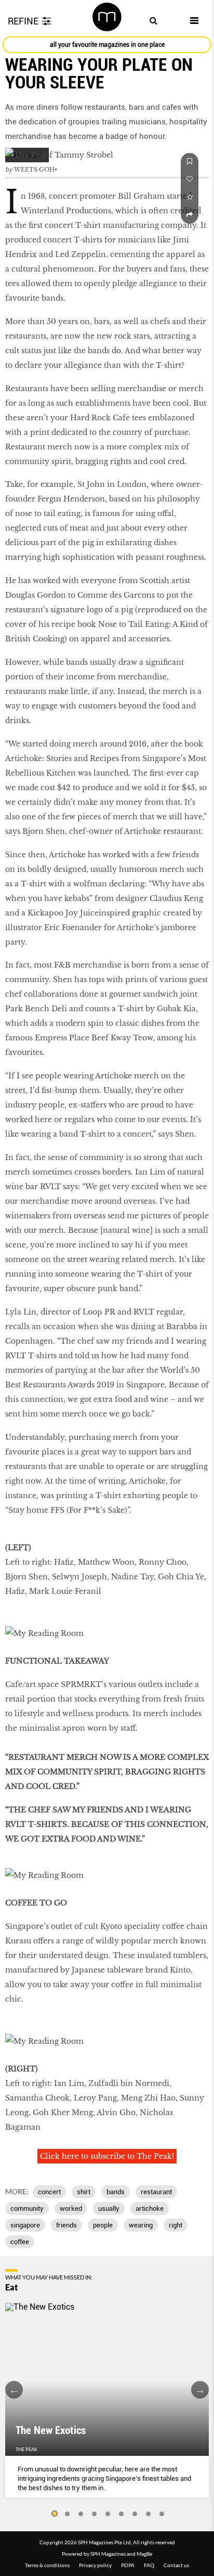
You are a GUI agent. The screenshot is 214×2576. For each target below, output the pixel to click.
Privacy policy (95, 2565)
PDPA (128, 2565)
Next (200, 2390)
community (27, 2208)
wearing (141, 2225)
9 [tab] (162, 2514)
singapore (25, 2225)
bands (116, 2192)
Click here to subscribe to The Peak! (107, 2156)
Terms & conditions (47, 2565)
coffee (20, 2242)
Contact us (176, 2565)
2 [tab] (68, 2514)
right (176, 2225)
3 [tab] (81, 2514)
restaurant (156, 2192)
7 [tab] (135, 2514)
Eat (11, 2287)
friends (66, 2225)
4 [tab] (95, 2514)
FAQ (149, 2565)
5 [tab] (108, 2514)
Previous (14, 2390)
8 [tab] (149, 2514)
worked (71, 2208)
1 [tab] (54, 2514)
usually (109, 2208)
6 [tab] (122, 2514)
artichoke (150, 2208)
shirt (84, 2192)
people (103, 2225)
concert (49, 2192)
